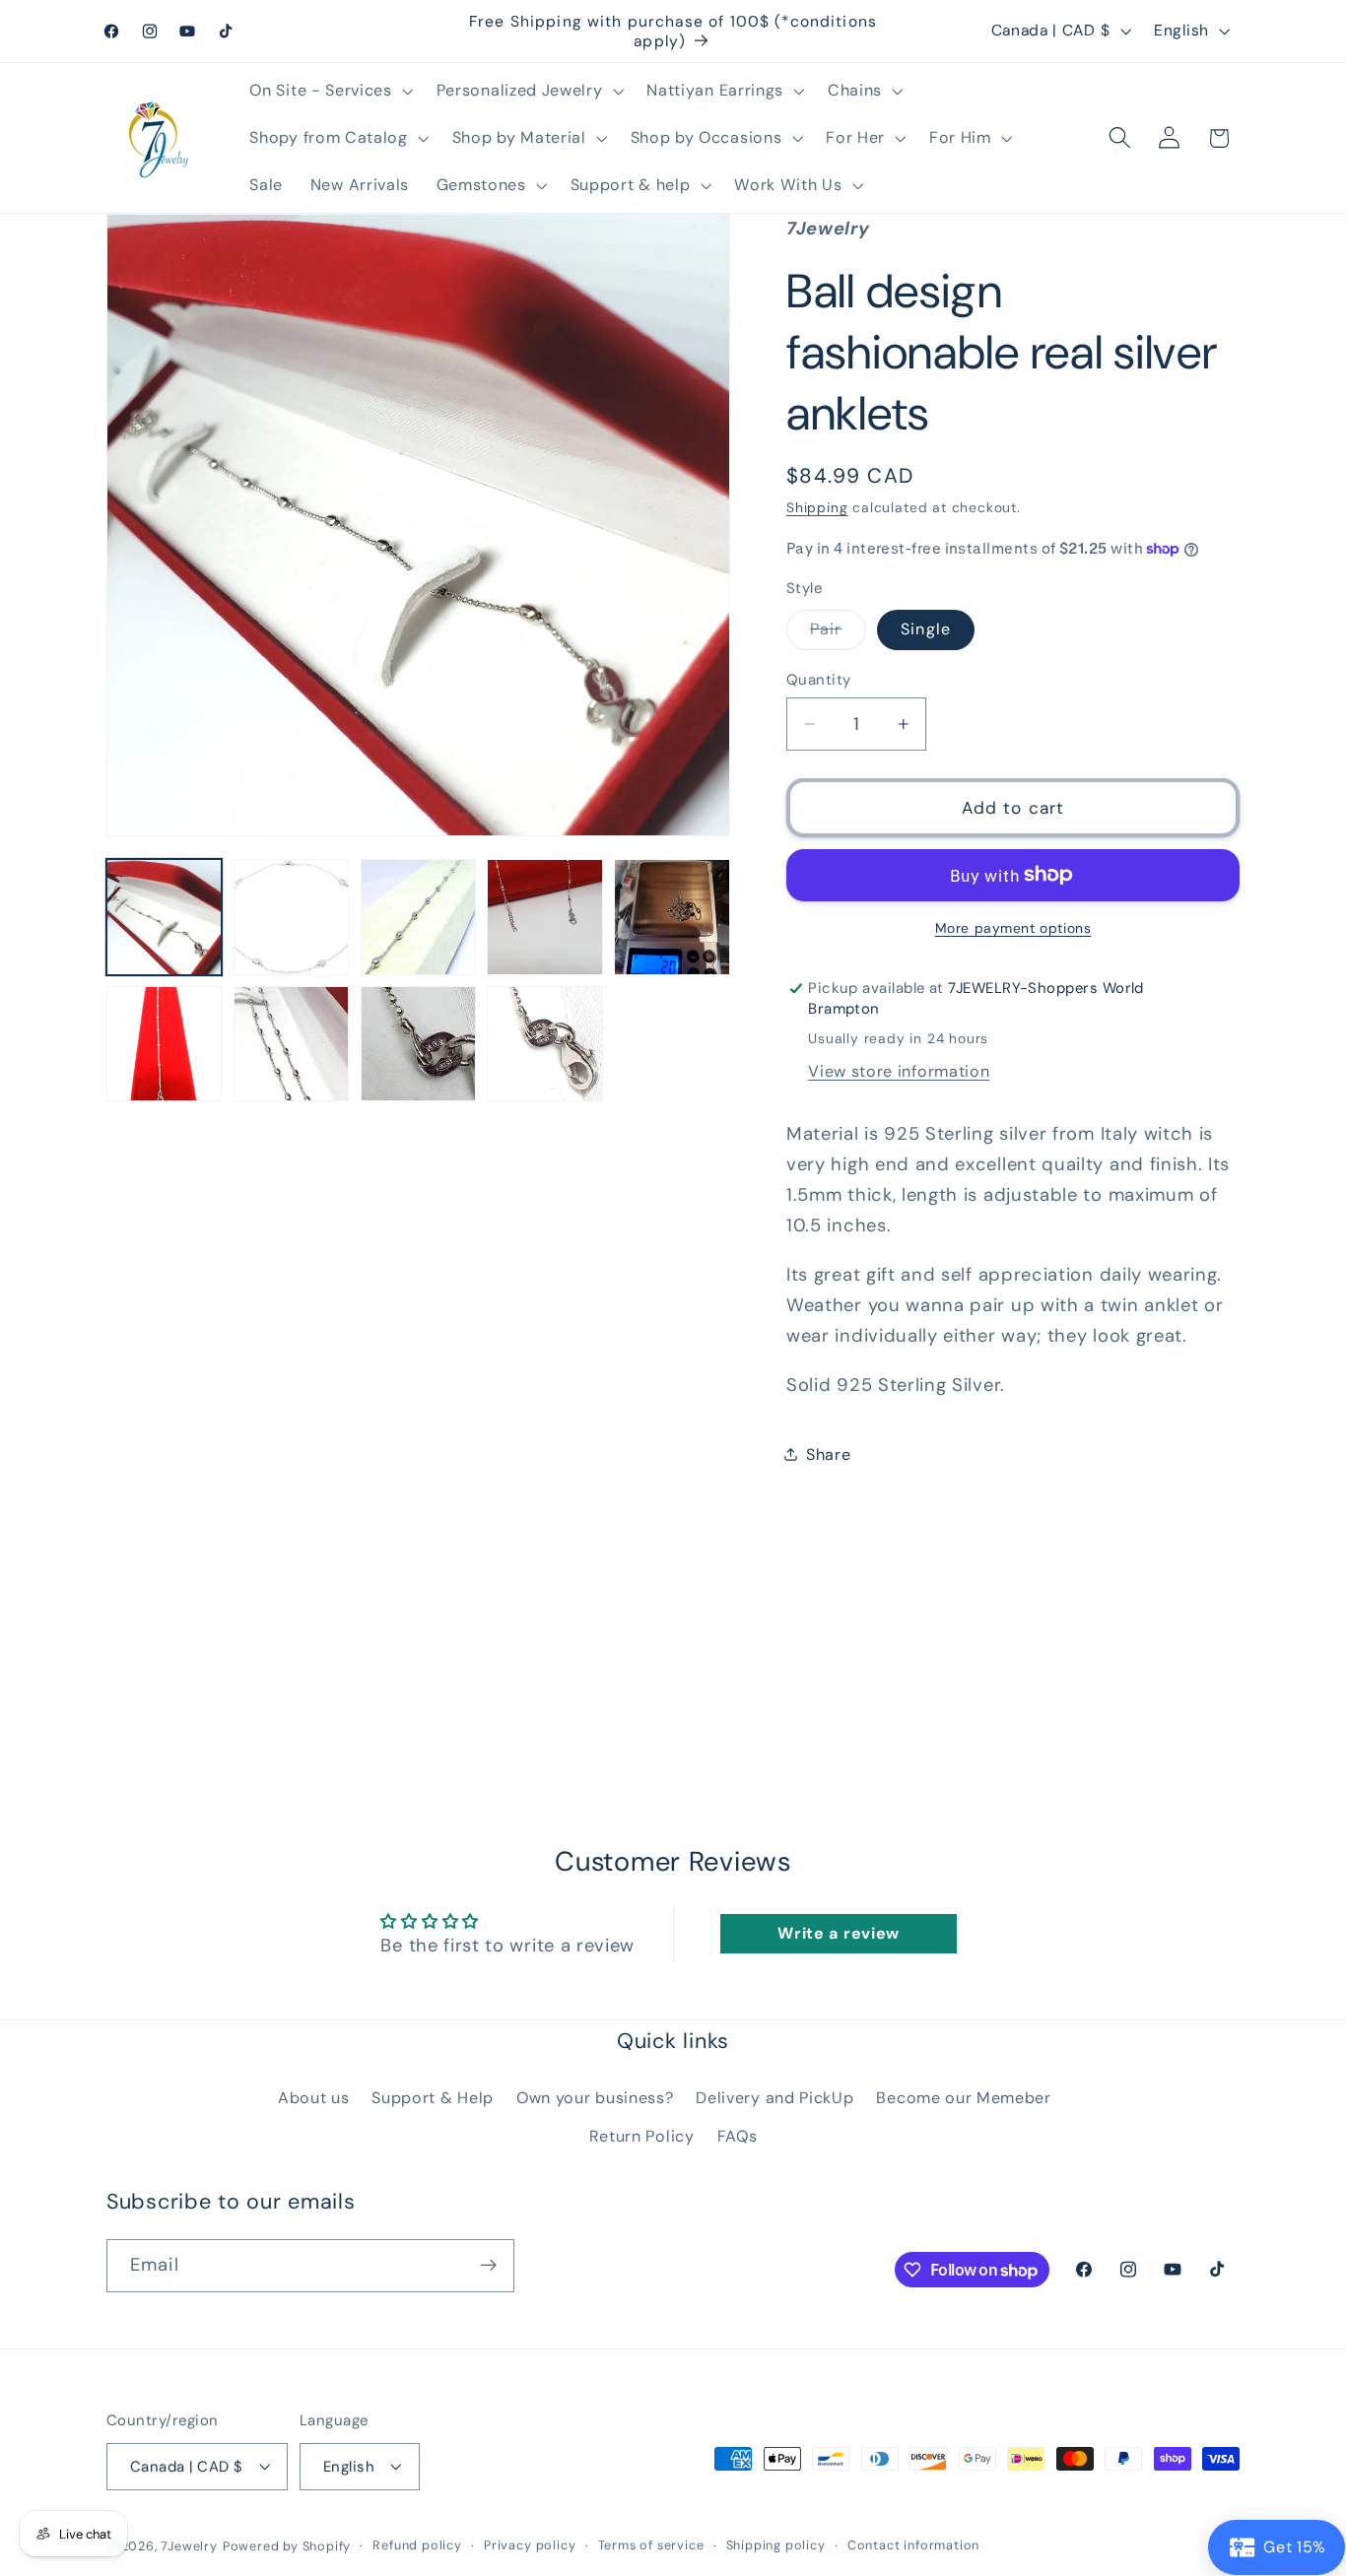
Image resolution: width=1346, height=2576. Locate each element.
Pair (838, 634)
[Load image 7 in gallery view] (164, 1044)
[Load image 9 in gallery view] (418, 1044)
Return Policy (642, 2135)
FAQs (738, 2135)
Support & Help (433, 2097)
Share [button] (828, 1454)
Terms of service (651, 2545)
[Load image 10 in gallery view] (544, 1044)
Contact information (913, 2545)
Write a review (839, 1933)
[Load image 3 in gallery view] (418, 917)
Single (926, 629)
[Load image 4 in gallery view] (544, 917)
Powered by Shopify (287, 2546)
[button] (330, 91)
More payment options (1013, 928)
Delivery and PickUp (774, 2097)
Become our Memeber (963, 2097)
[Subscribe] (488, 2266)
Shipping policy (776, 2545)
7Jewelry (189, 2546)
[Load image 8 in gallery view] (291, 1044)
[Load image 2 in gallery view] (291, 917)
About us (314, 2097)
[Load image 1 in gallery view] (164, 917)
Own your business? (595, 2097)
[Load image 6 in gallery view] (672, 917)
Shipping (817, 507)
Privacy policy (530, 2545)
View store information (899, 1071)
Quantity (819, 680)
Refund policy (417, 2545)
